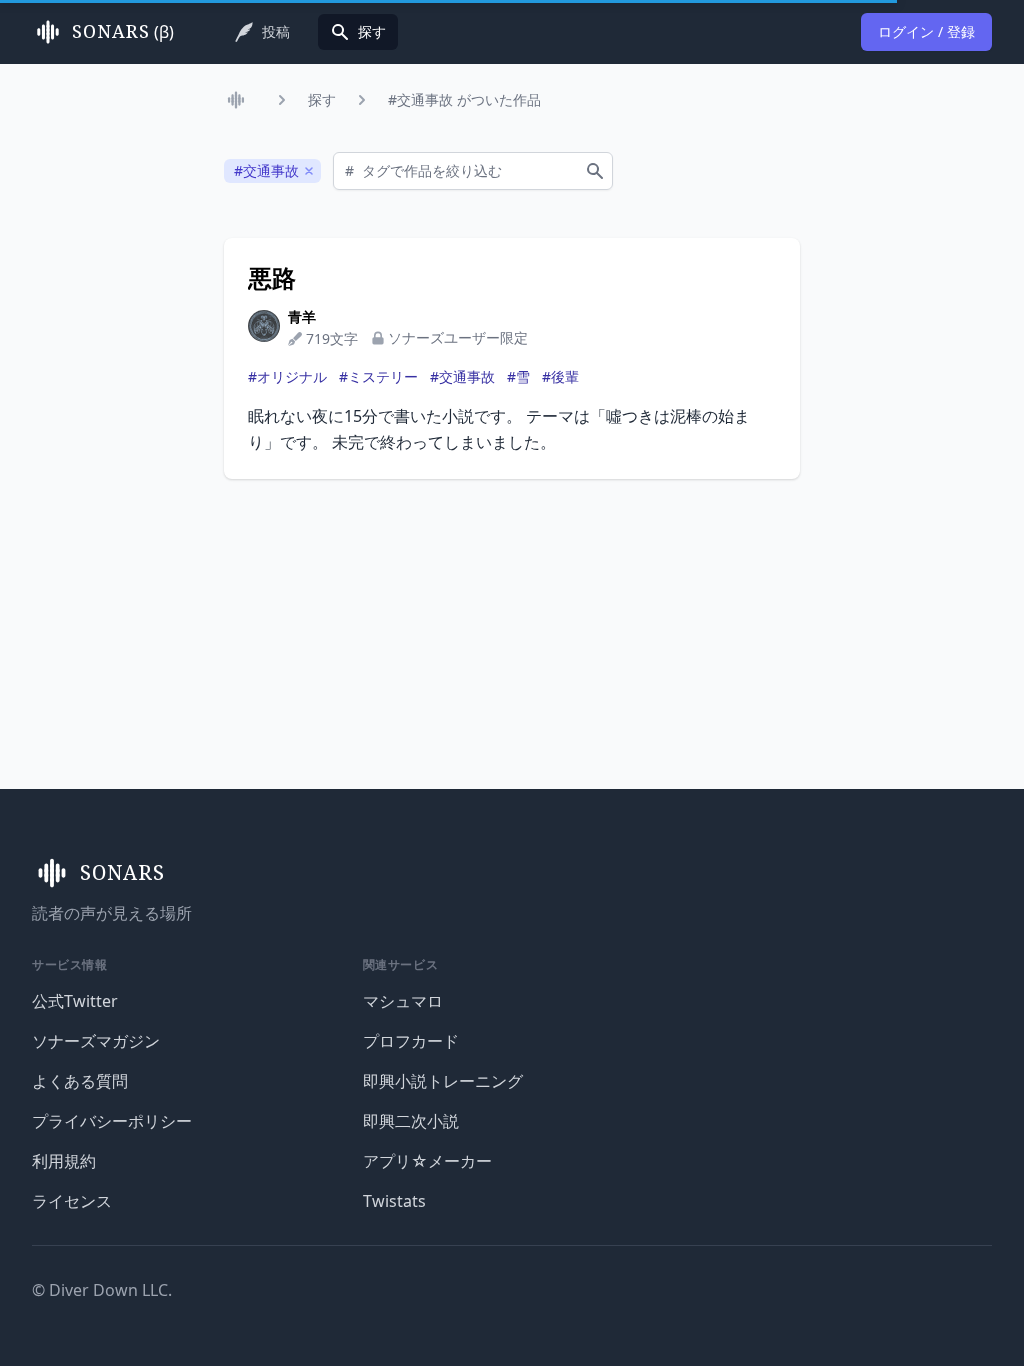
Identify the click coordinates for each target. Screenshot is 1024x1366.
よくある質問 (80, 1081)
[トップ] (240, 100)
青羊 (302, 316)
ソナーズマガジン (96, 1041)
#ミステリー (378, 376)
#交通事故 (462, 376)
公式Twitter (75, 1001)
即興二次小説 (411, 1121)
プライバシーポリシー (112, 1121)
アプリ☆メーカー (427, 1161)
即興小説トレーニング (443, 1081)
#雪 (518, 376)
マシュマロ (403, 1001)
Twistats (394, 1201)
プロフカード (411, 1041)
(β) (123, 32)
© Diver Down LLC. (102, 1290)
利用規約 (64, 1161)
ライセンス (72, 1201)
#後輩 (560, 376)
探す (322, 99)
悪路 (272, 278)
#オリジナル (287, 376)
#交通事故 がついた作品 (464, 99)
